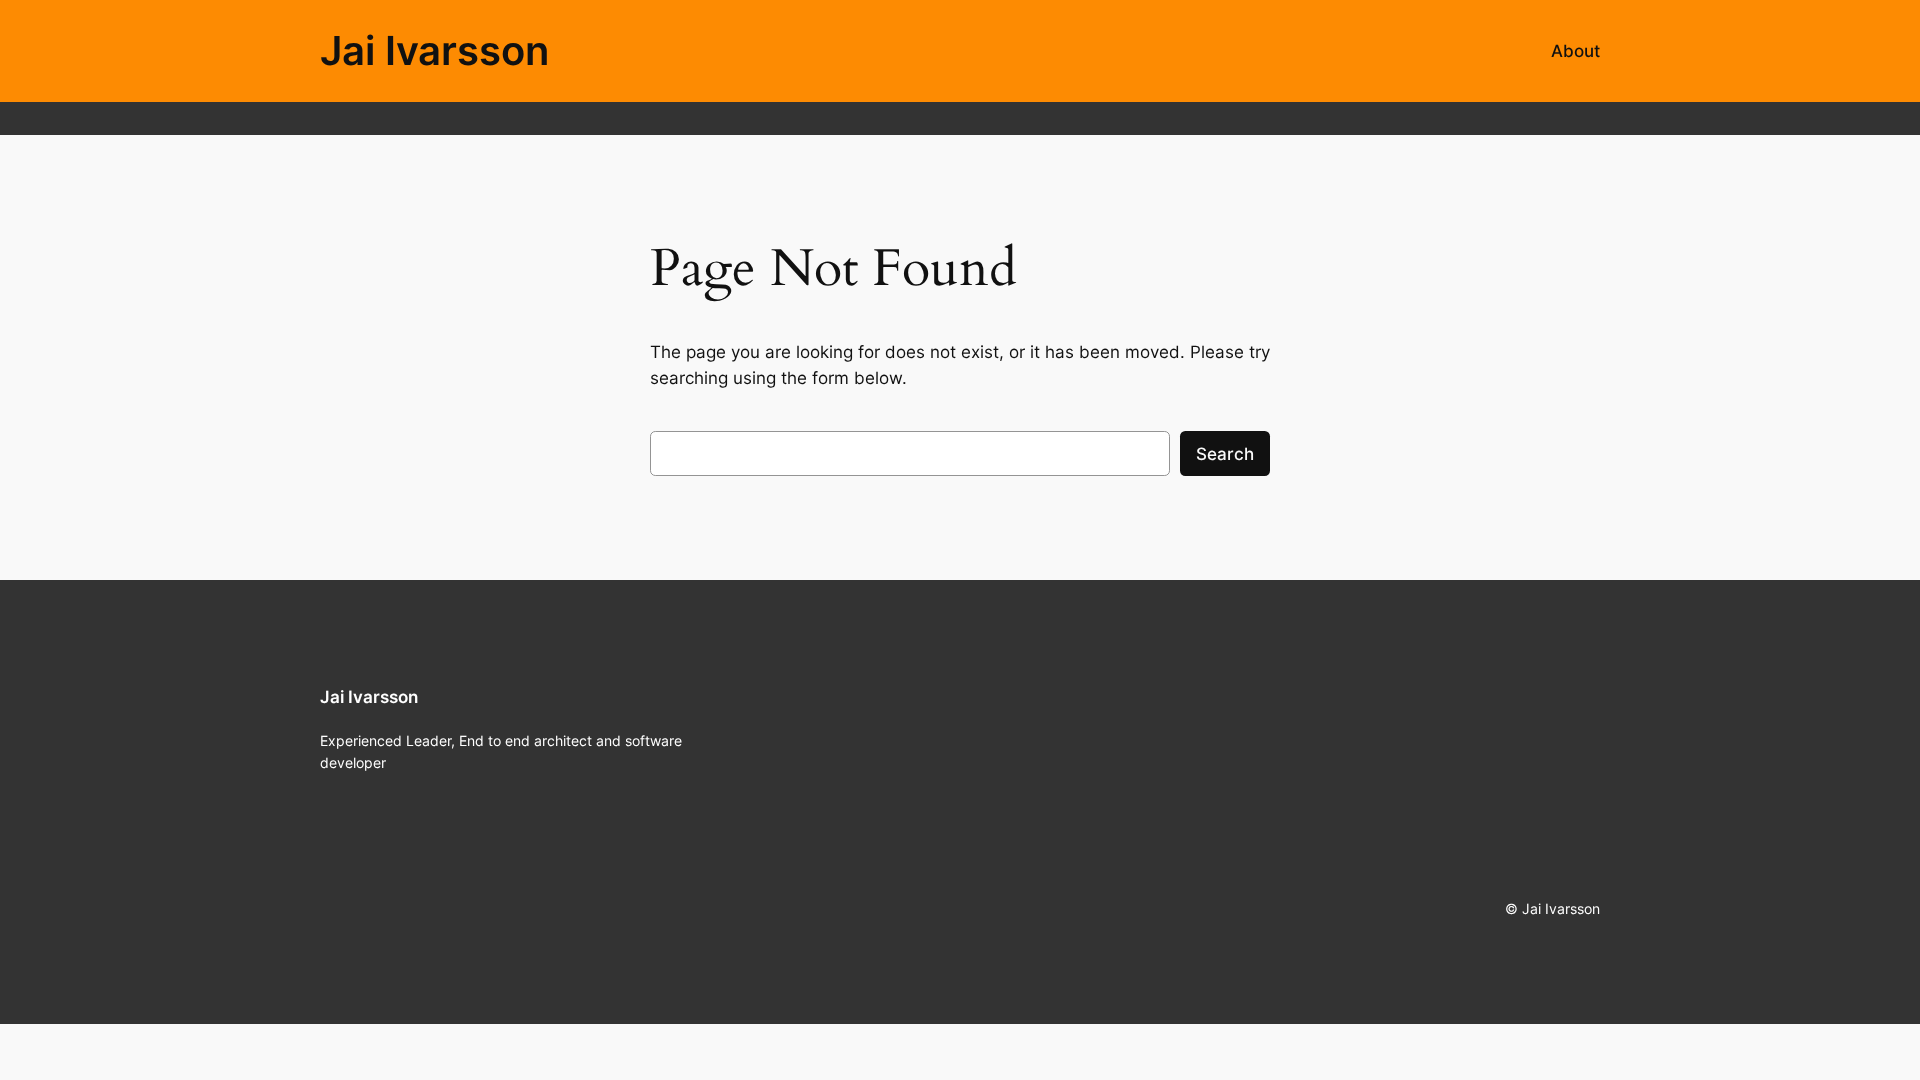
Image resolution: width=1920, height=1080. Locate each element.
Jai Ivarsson (434, 50)
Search (1225, 454)
